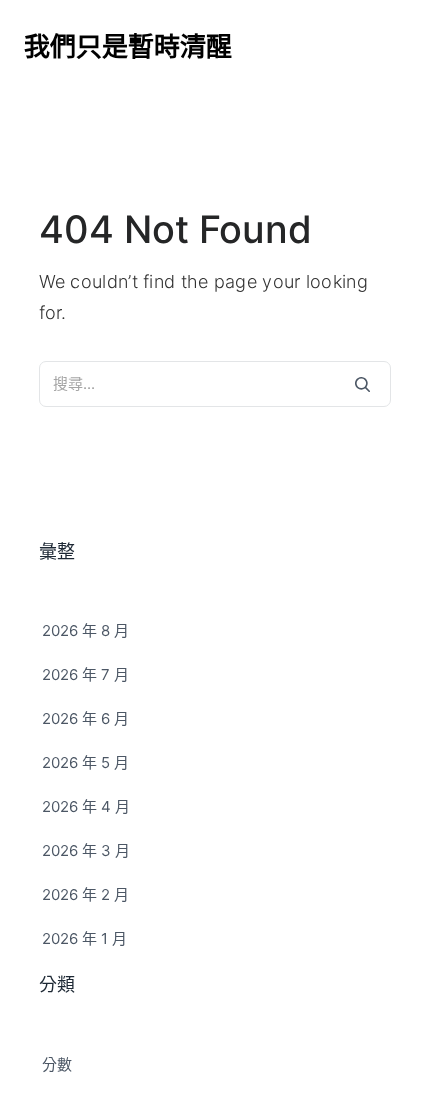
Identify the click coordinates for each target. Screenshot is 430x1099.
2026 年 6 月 (85, 718)
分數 (57, 1064)
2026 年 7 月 (85, 674)
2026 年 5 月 (85, 762)
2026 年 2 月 (85, 894)
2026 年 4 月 (86, 806)
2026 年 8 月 (85, 630)
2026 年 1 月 (84, 938)
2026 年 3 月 (86, 850)
